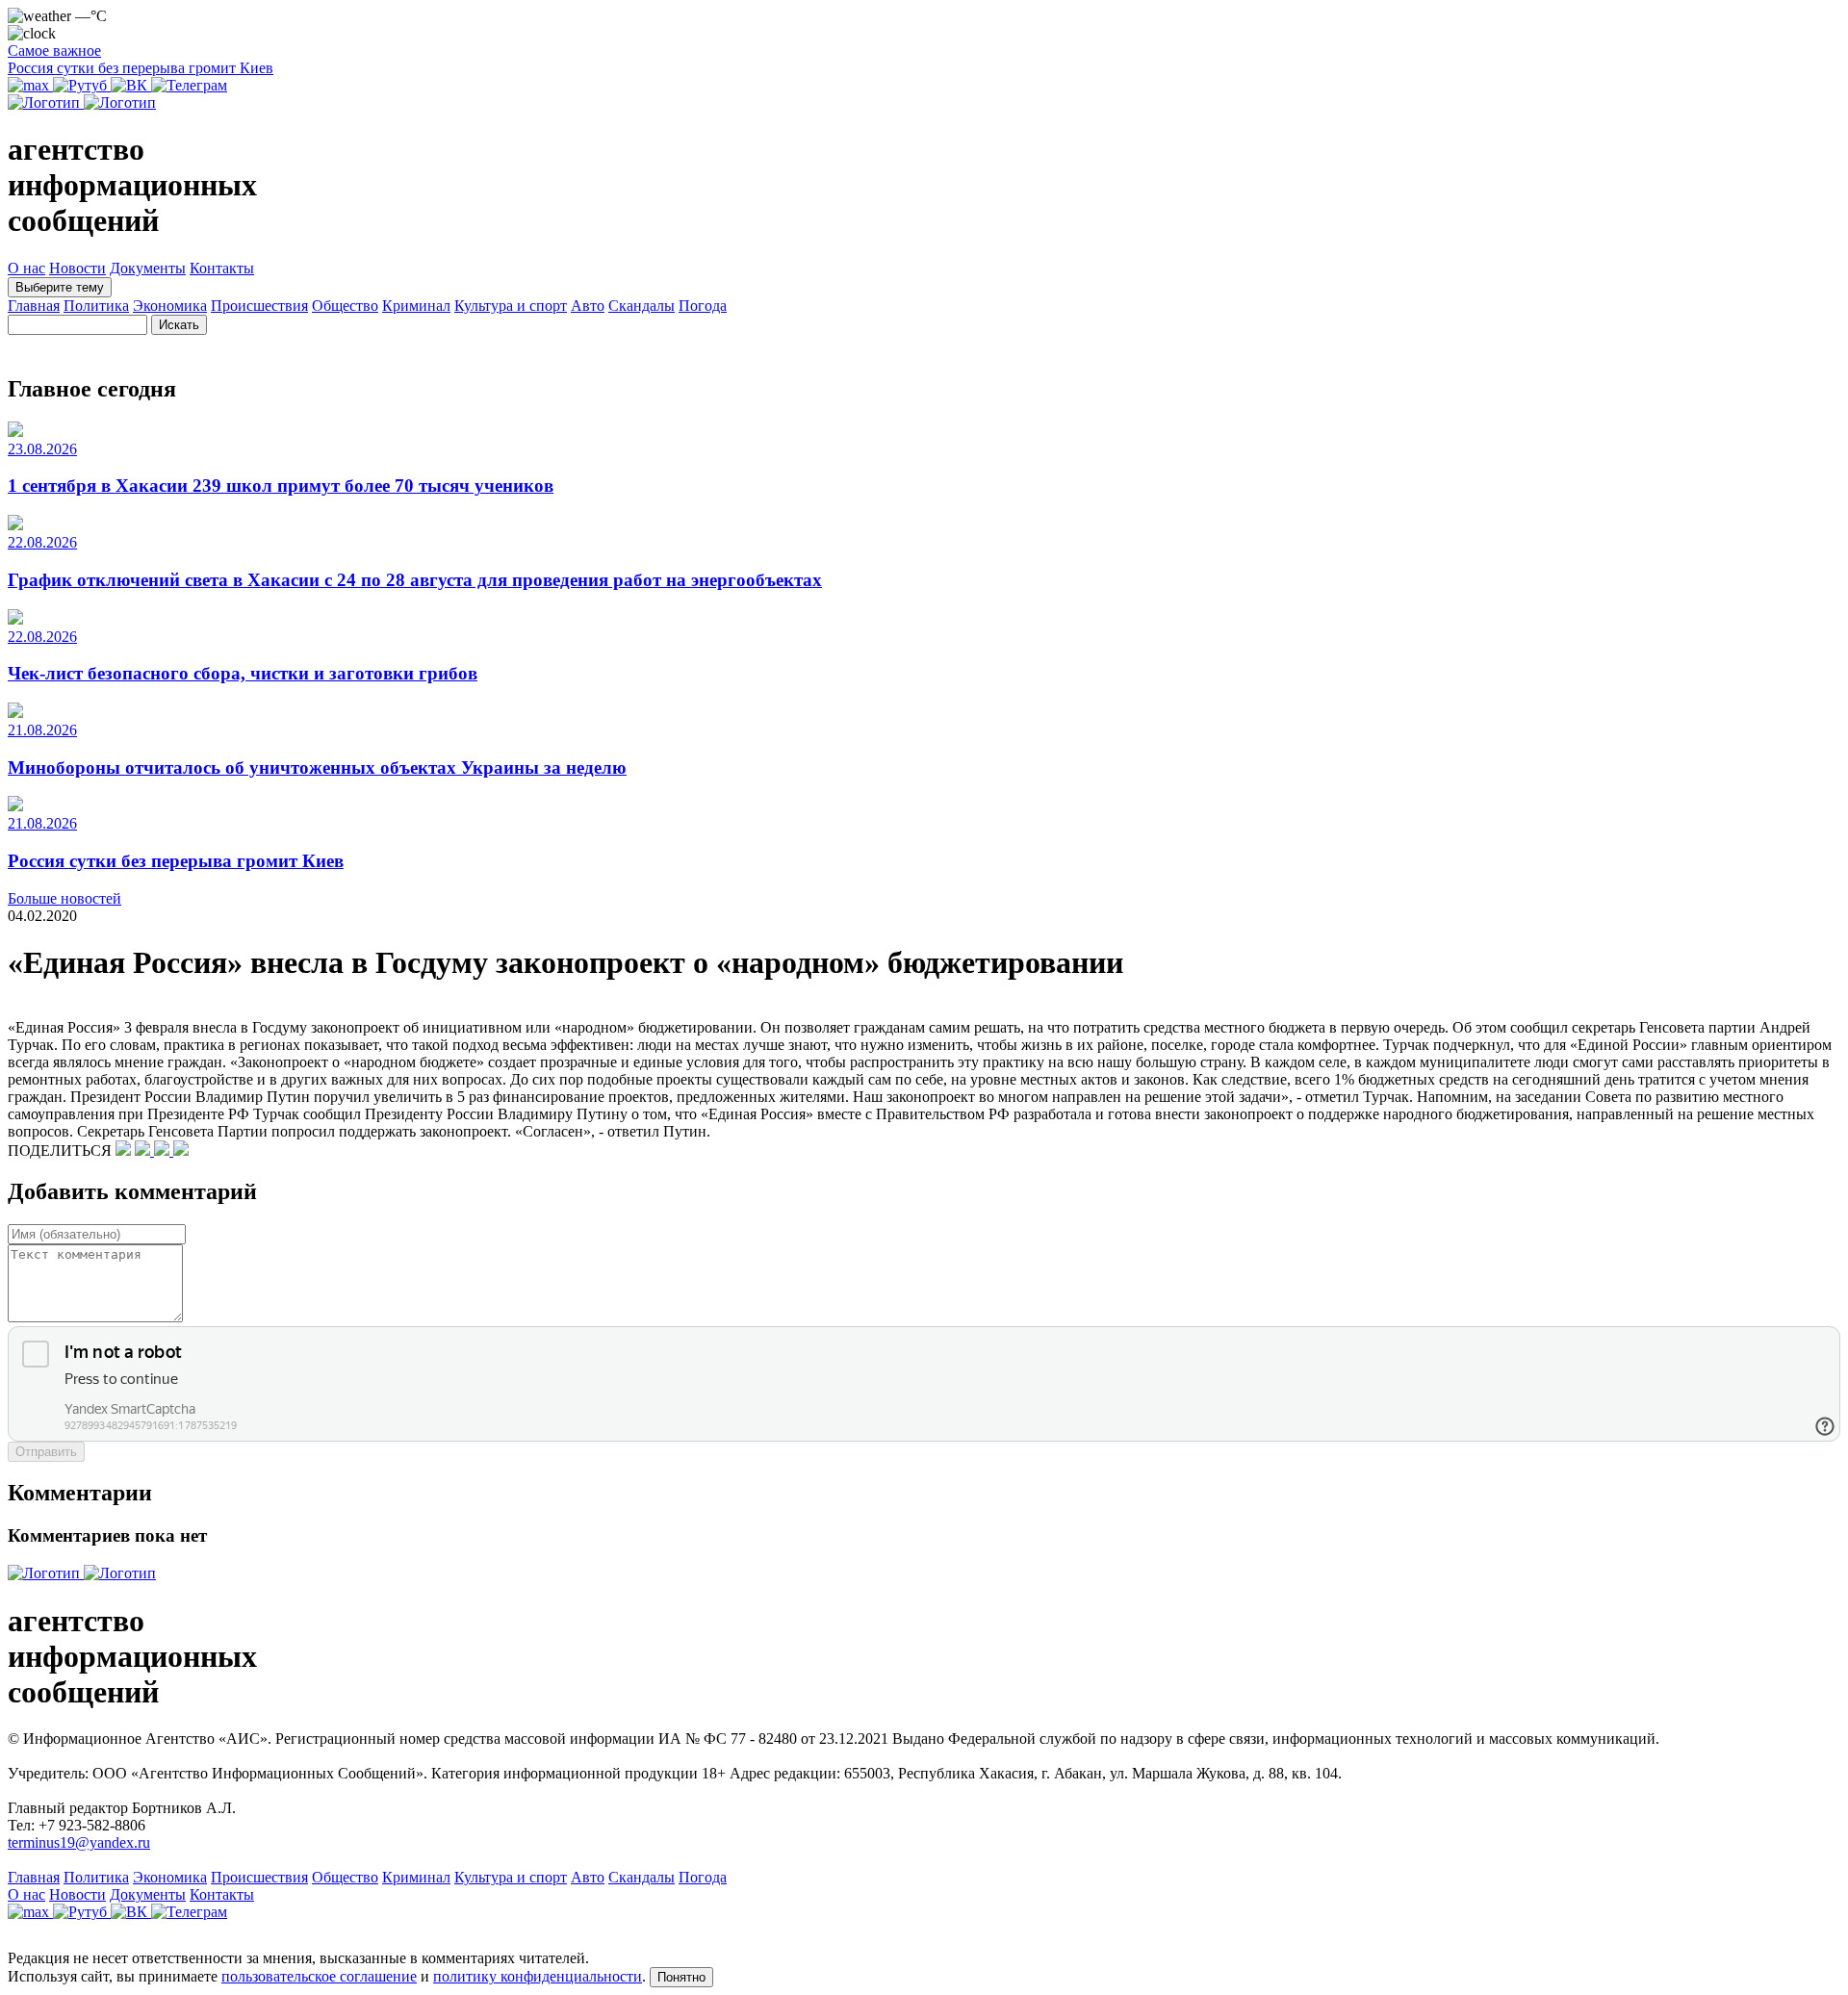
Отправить (46, 1452)
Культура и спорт (511, 306)
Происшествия (259, 306)
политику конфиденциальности (538, 1976)
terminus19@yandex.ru (79, 1842)
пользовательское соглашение (319, 1976)
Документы (148, 268)
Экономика (170, 306)
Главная (34, 306)
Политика (96, 306)
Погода (703, 306)
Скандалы (642, 306)
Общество (345, 306)
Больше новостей (64, 898)
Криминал (416, 306)
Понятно (681, 1977)
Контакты (222, 268)
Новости (77, 268)
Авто (588, 306)
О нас (26, 268)
